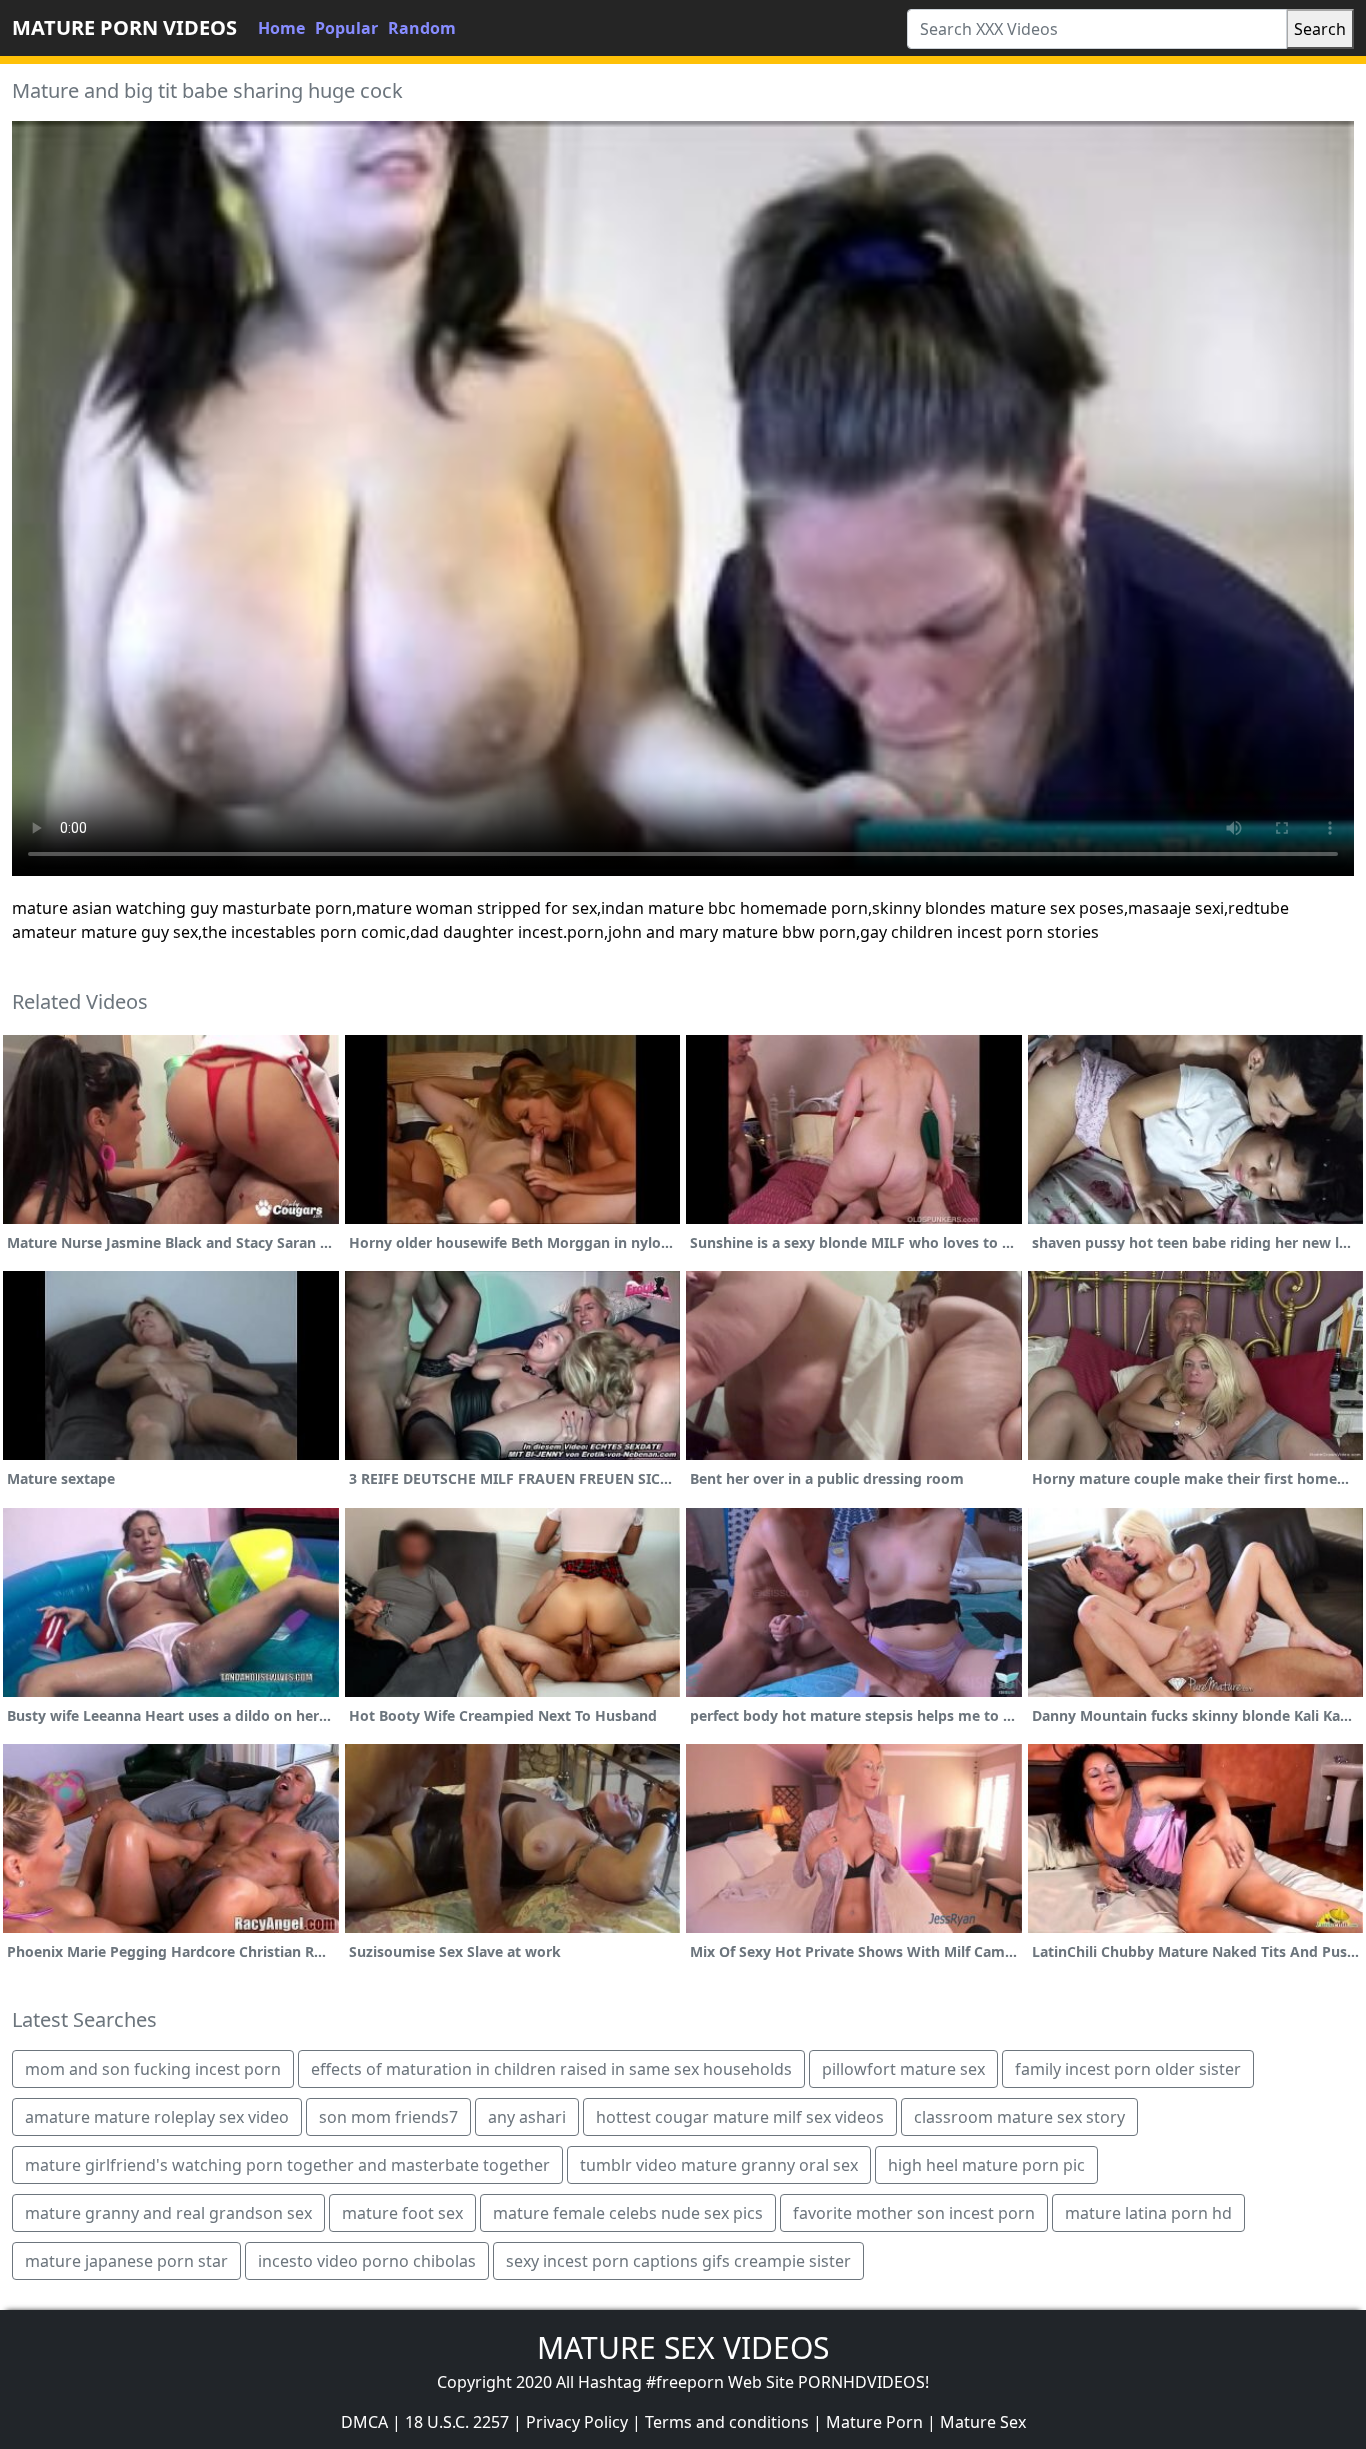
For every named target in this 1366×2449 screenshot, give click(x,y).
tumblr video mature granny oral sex (719, 2165)
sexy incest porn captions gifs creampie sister (678, 2261)
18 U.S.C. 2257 (457, 2422)
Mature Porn (874, 2422)
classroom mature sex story (1019, 2117)
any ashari (527, 2117)
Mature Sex (983, 2422)
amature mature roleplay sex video (157, 2117)
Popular (346, 28)
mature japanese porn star (126, 2261)
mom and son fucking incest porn (153, 2069)
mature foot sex (402, 2213)
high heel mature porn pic (986, 2165)
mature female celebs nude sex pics (628, 2213)
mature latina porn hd (1148, 2213)
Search (1320, 29)
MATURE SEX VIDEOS (683, 2347)
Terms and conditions (727, 2422)
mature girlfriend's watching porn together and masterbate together (287, 2165)
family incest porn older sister (1128, 2069)
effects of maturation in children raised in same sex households (551, 2069)
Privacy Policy (577, 2422)
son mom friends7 (388, 2117)
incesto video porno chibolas (367, 2261)
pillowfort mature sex (903, 2069)
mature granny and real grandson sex (168, 2213)
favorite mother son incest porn (914, 2213)
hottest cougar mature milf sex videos (740, 2117)
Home (281, 28)
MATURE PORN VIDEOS (124, 27)
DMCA (364, 2422)
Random (422, 28)
